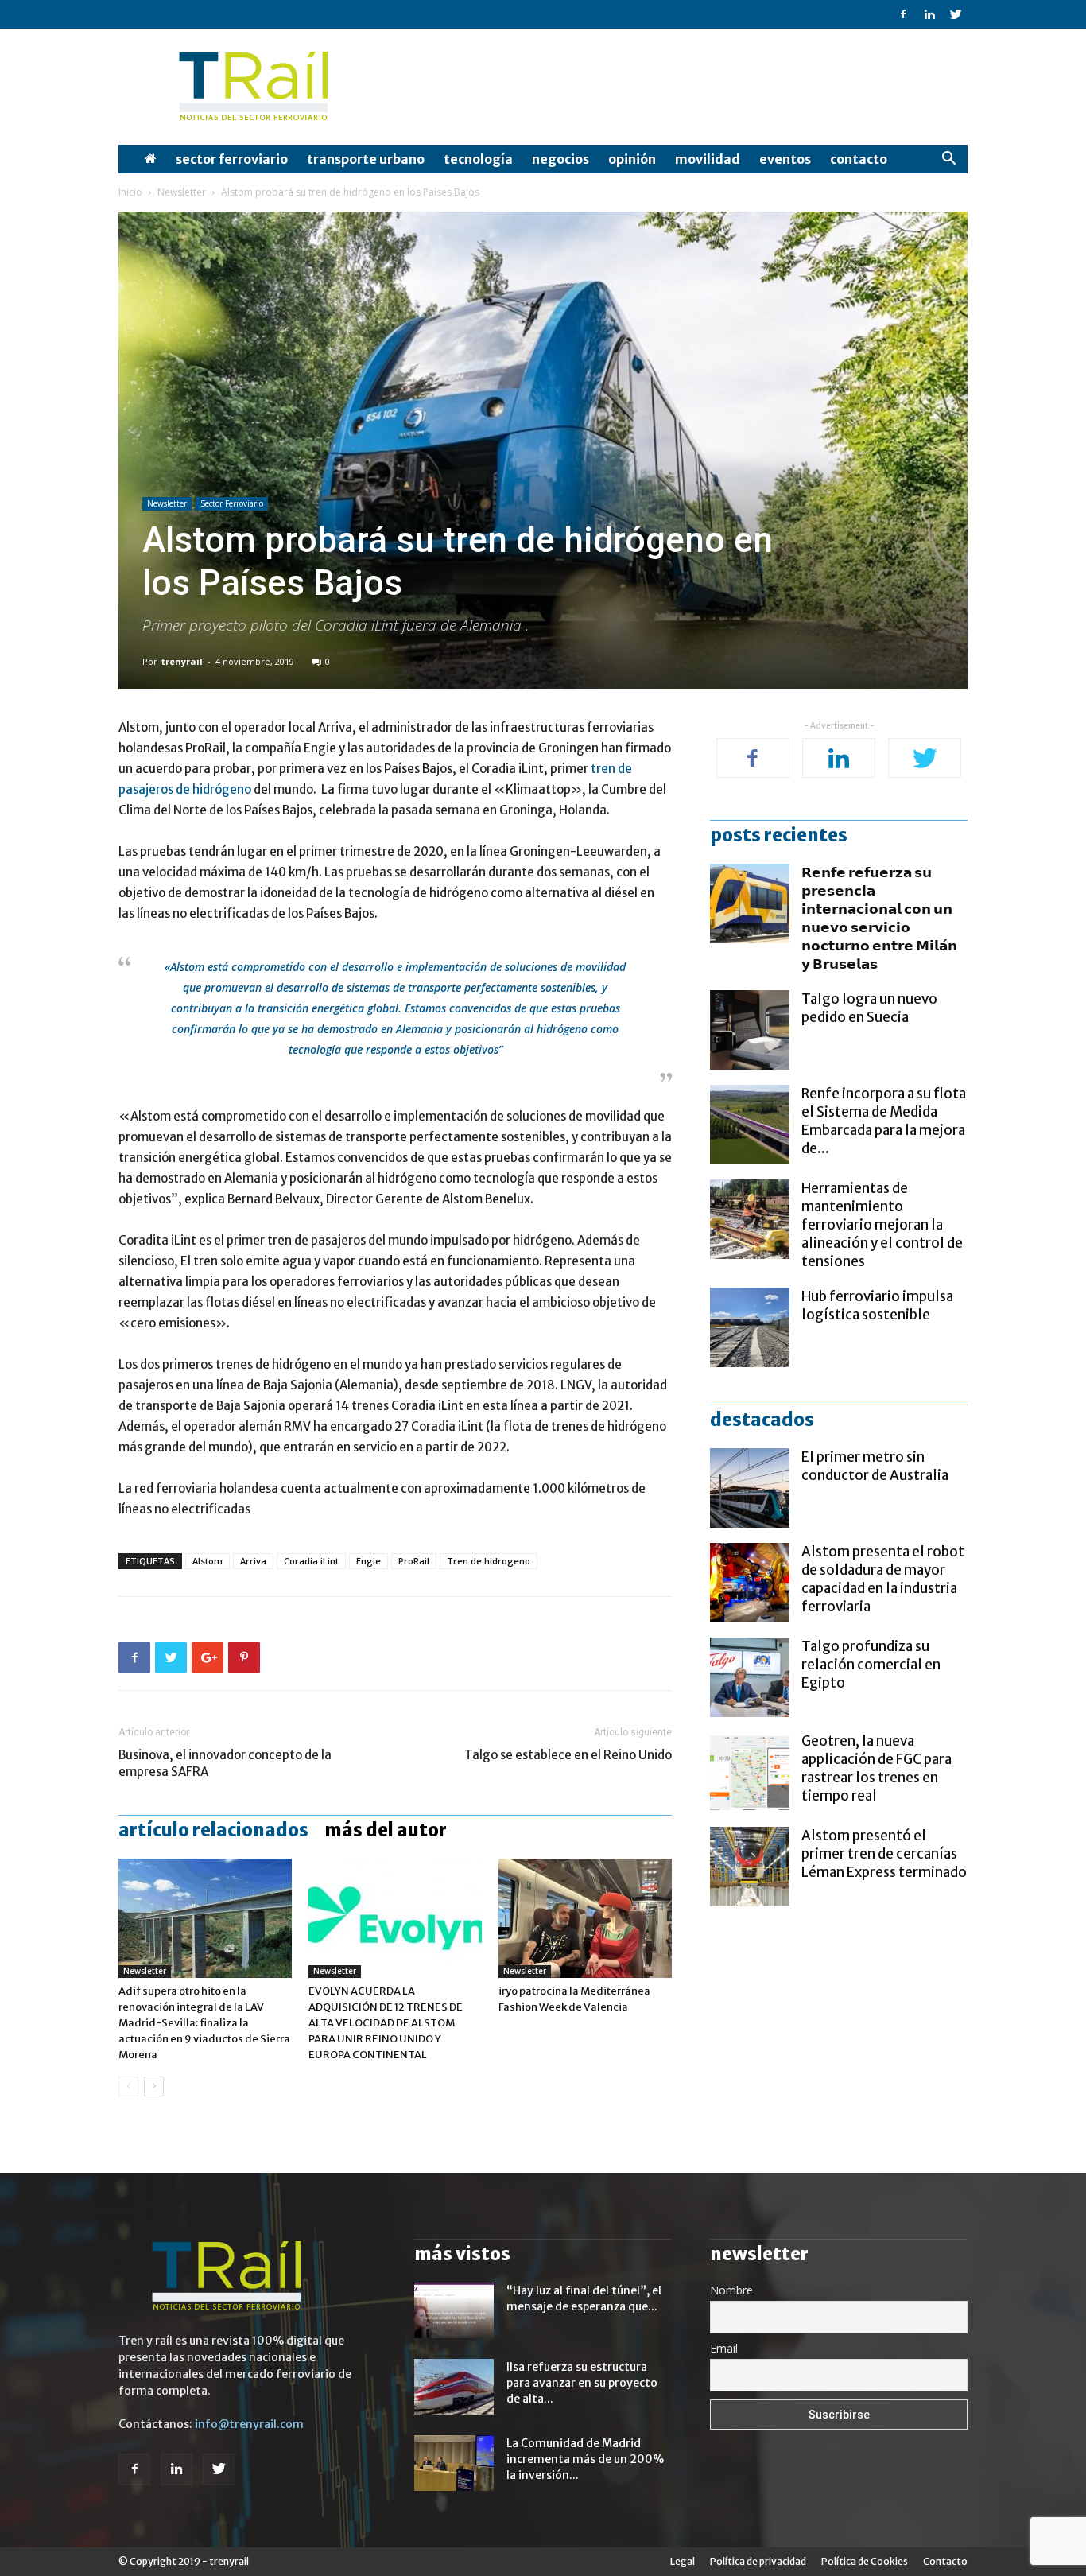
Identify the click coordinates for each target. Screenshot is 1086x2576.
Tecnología (478, 159)
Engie (368, 1561)
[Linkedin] (929, 14)
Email (724, 2348)
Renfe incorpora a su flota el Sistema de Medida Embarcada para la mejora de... (884, 1121)
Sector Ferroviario (232, 159)
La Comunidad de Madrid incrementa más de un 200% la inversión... (585, 2459)
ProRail (414, 1561)
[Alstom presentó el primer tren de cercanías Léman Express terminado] (750, 1867)
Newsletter (182, 192)
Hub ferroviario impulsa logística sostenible (877, 1305)
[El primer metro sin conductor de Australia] (750, 1488)
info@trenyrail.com (249, 2424)
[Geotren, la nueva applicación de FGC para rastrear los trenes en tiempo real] (750, 1772)
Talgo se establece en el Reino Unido (568, 1755)
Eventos (785, 159)
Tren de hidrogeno (489, 1561)
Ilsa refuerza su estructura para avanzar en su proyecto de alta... (582, 2383)
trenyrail (182, 661)
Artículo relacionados (213, 1830)
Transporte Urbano (366, 159)
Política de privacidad (758, 2561)
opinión (632, 159)
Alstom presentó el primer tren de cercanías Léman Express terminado (884, 1854)
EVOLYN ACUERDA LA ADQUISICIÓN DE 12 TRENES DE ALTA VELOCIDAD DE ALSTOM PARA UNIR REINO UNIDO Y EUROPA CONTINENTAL (386, 2023)
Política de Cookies (865, 2561)
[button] (948, 160)
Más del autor (386, 1830)
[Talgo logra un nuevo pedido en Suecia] (750, 1030)
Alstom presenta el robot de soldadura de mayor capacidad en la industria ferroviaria (883, 1579)
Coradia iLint (311, 1561)
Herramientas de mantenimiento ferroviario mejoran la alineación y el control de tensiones (882, 1225)
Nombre (731, 2290)
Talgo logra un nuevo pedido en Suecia (869, 1008)
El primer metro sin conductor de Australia (875, 1466)
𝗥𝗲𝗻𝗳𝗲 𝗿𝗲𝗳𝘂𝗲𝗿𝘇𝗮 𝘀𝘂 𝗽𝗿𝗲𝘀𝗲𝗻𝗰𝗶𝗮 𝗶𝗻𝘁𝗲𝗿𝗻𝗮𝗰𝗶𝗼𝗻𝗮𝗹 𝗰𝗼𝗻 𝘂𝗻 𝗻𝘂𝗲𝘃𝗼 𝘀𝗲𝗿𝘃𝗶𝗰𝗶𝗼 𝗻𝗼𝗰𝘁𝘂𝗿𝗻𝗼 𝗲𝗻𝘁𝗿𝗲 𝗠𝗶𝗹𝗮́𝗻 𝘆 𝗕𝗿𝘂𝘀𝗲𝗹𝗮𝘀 (879, 918)
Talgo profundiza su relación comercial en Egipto (871, 1665)
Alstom (208, 1561)
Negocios (560, 159)
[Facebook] (903, 14)
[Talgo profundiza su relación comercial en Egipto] (750, 1677)
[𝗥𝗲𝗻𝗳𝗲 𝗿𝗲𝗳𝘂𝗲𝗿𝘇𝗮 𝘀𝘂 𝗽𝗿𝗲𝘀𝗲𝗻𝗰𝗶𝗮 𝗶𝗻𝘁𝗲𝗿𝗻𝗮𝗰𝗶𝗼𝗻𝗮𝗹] (750, 903)
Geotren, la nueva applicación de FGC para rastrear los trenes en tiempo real (877, 1768)
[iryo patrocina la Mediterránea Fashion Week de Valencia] (585, 1918)
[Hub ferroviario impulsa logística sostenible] (750, 1327)
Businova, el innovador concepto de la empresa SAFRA (225, 1763)
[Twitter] (956, 14)
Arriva (253, 1561)
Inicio (130, 192)
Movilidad (708, 159)
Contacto (859, 159)
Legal (683, 2561)
